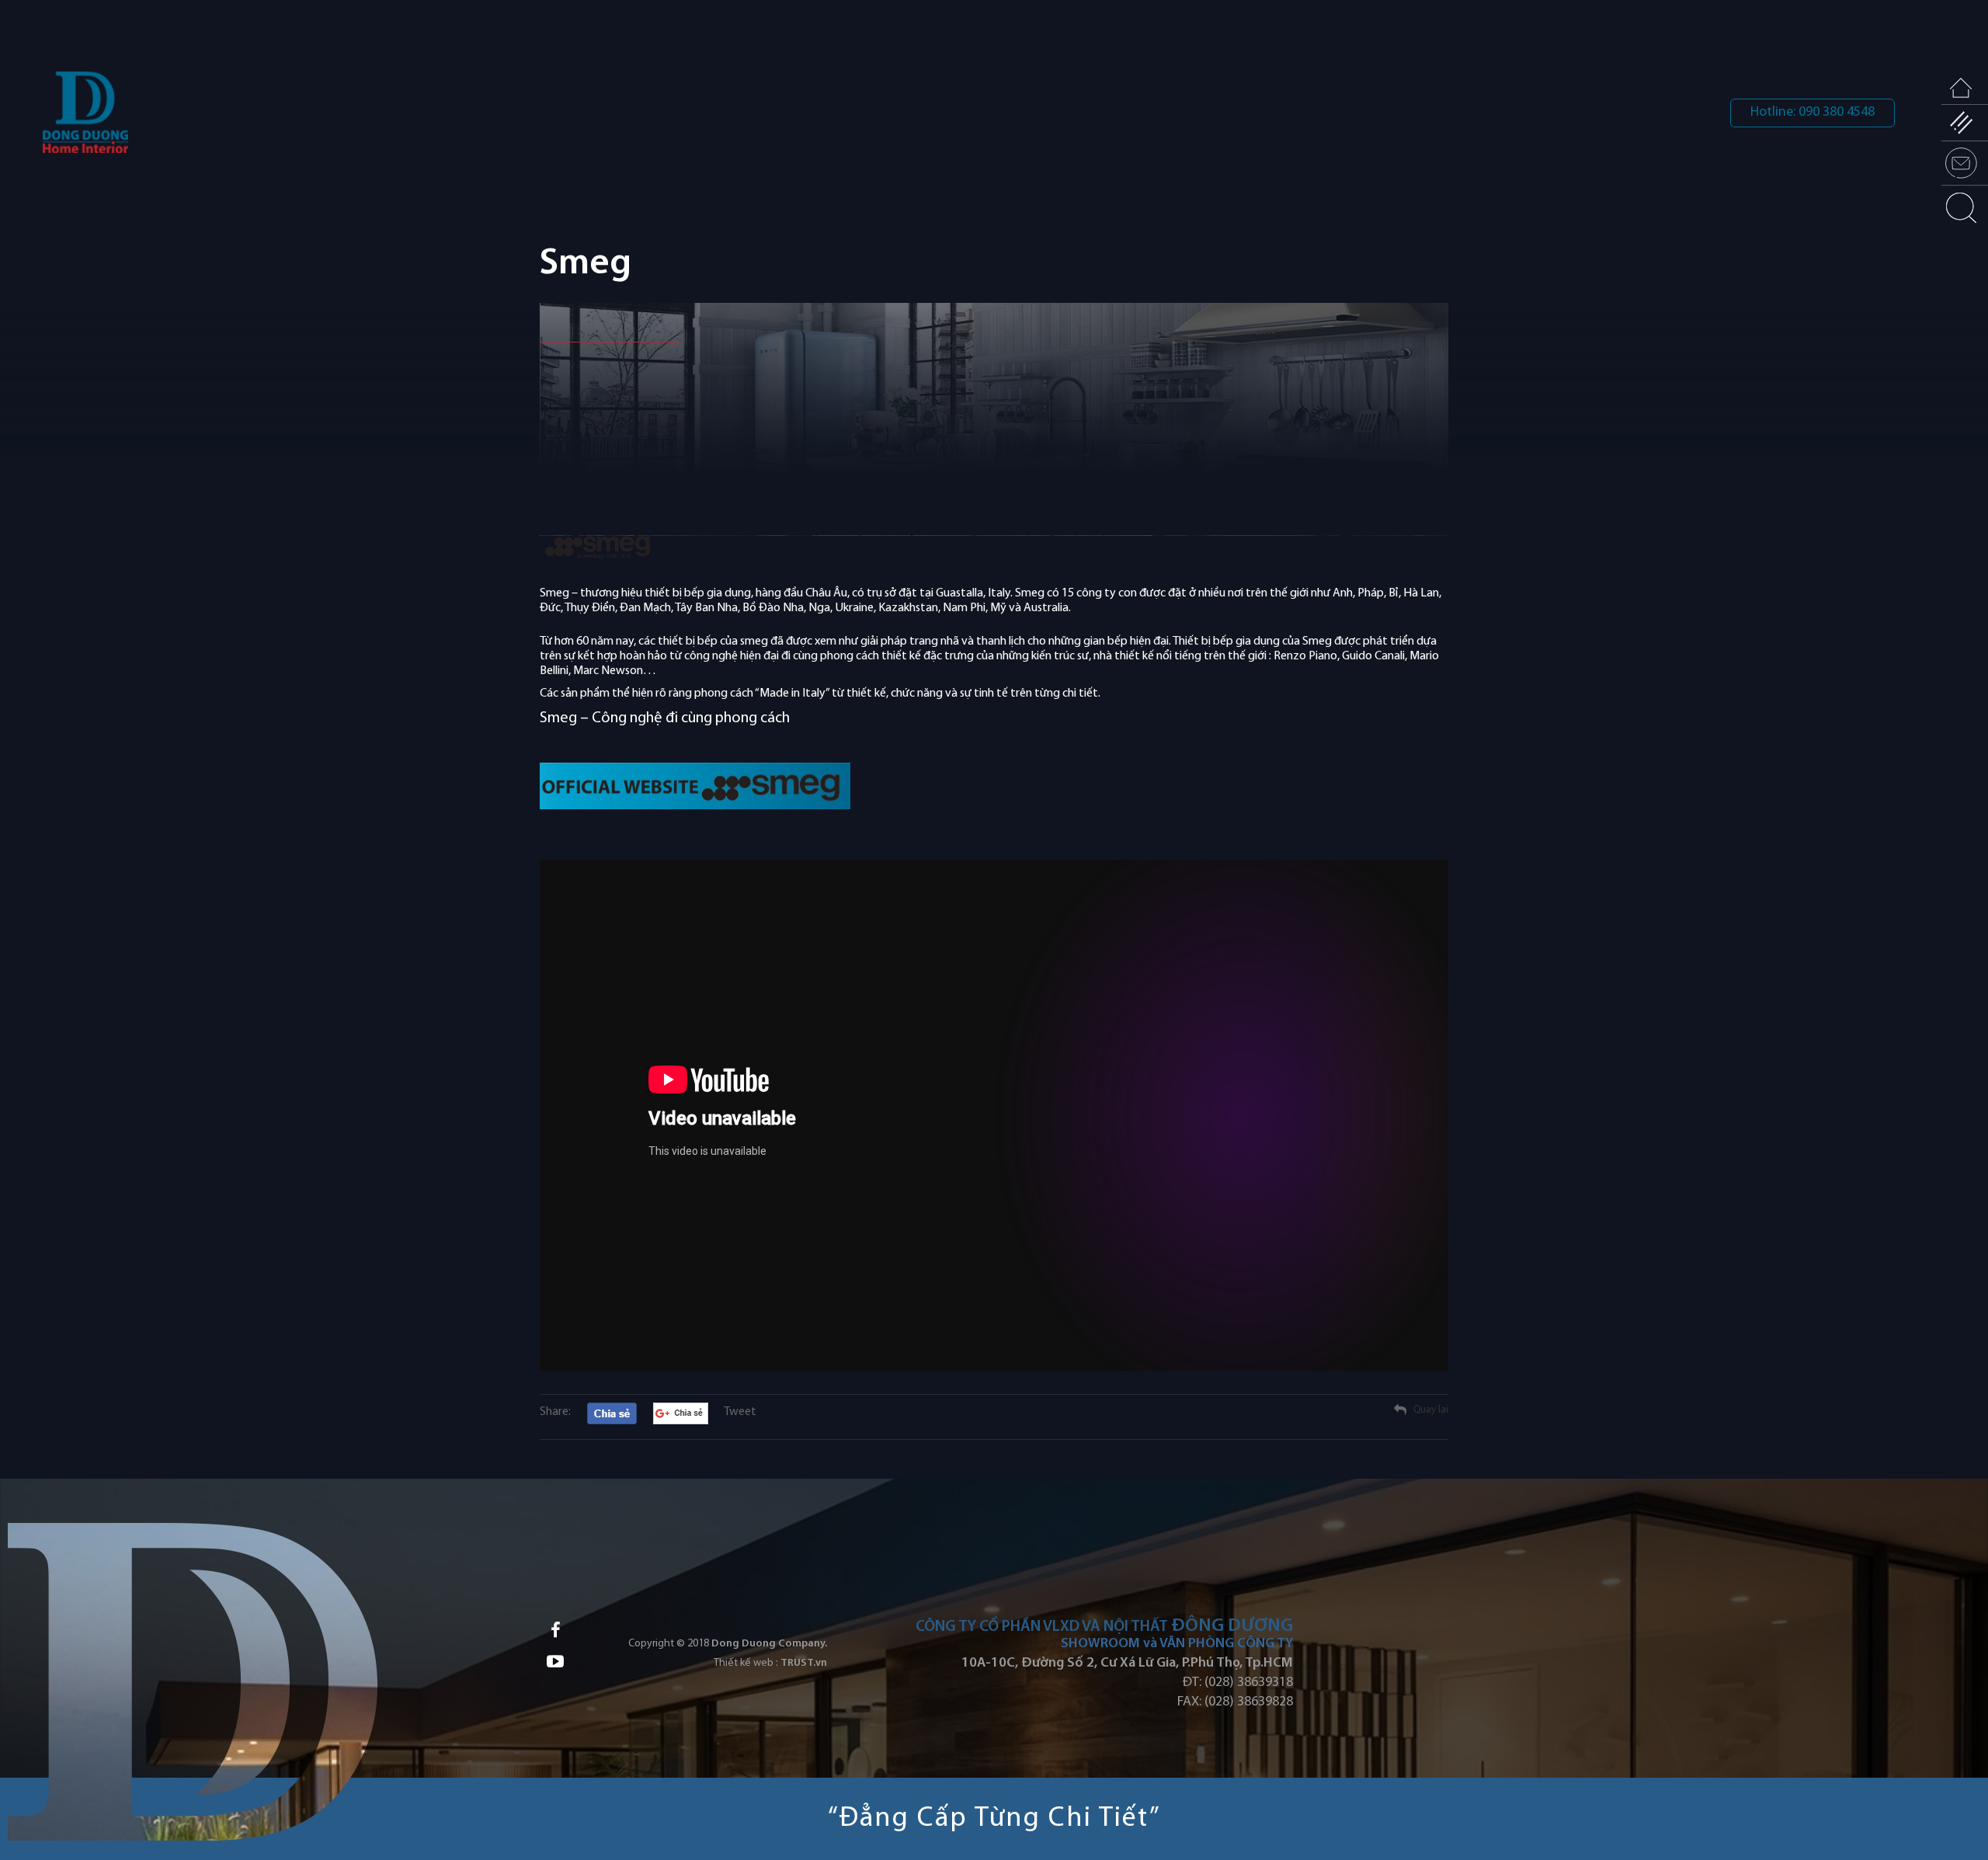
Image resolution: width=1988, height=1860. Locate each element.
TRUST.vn (804, 1663)
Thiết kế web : (746, 1663)
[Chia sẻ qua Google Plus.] (681, 1413)
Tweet (740, 1412)
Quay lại (1431, 1410)
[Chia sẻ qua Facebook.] (612, 1414)
